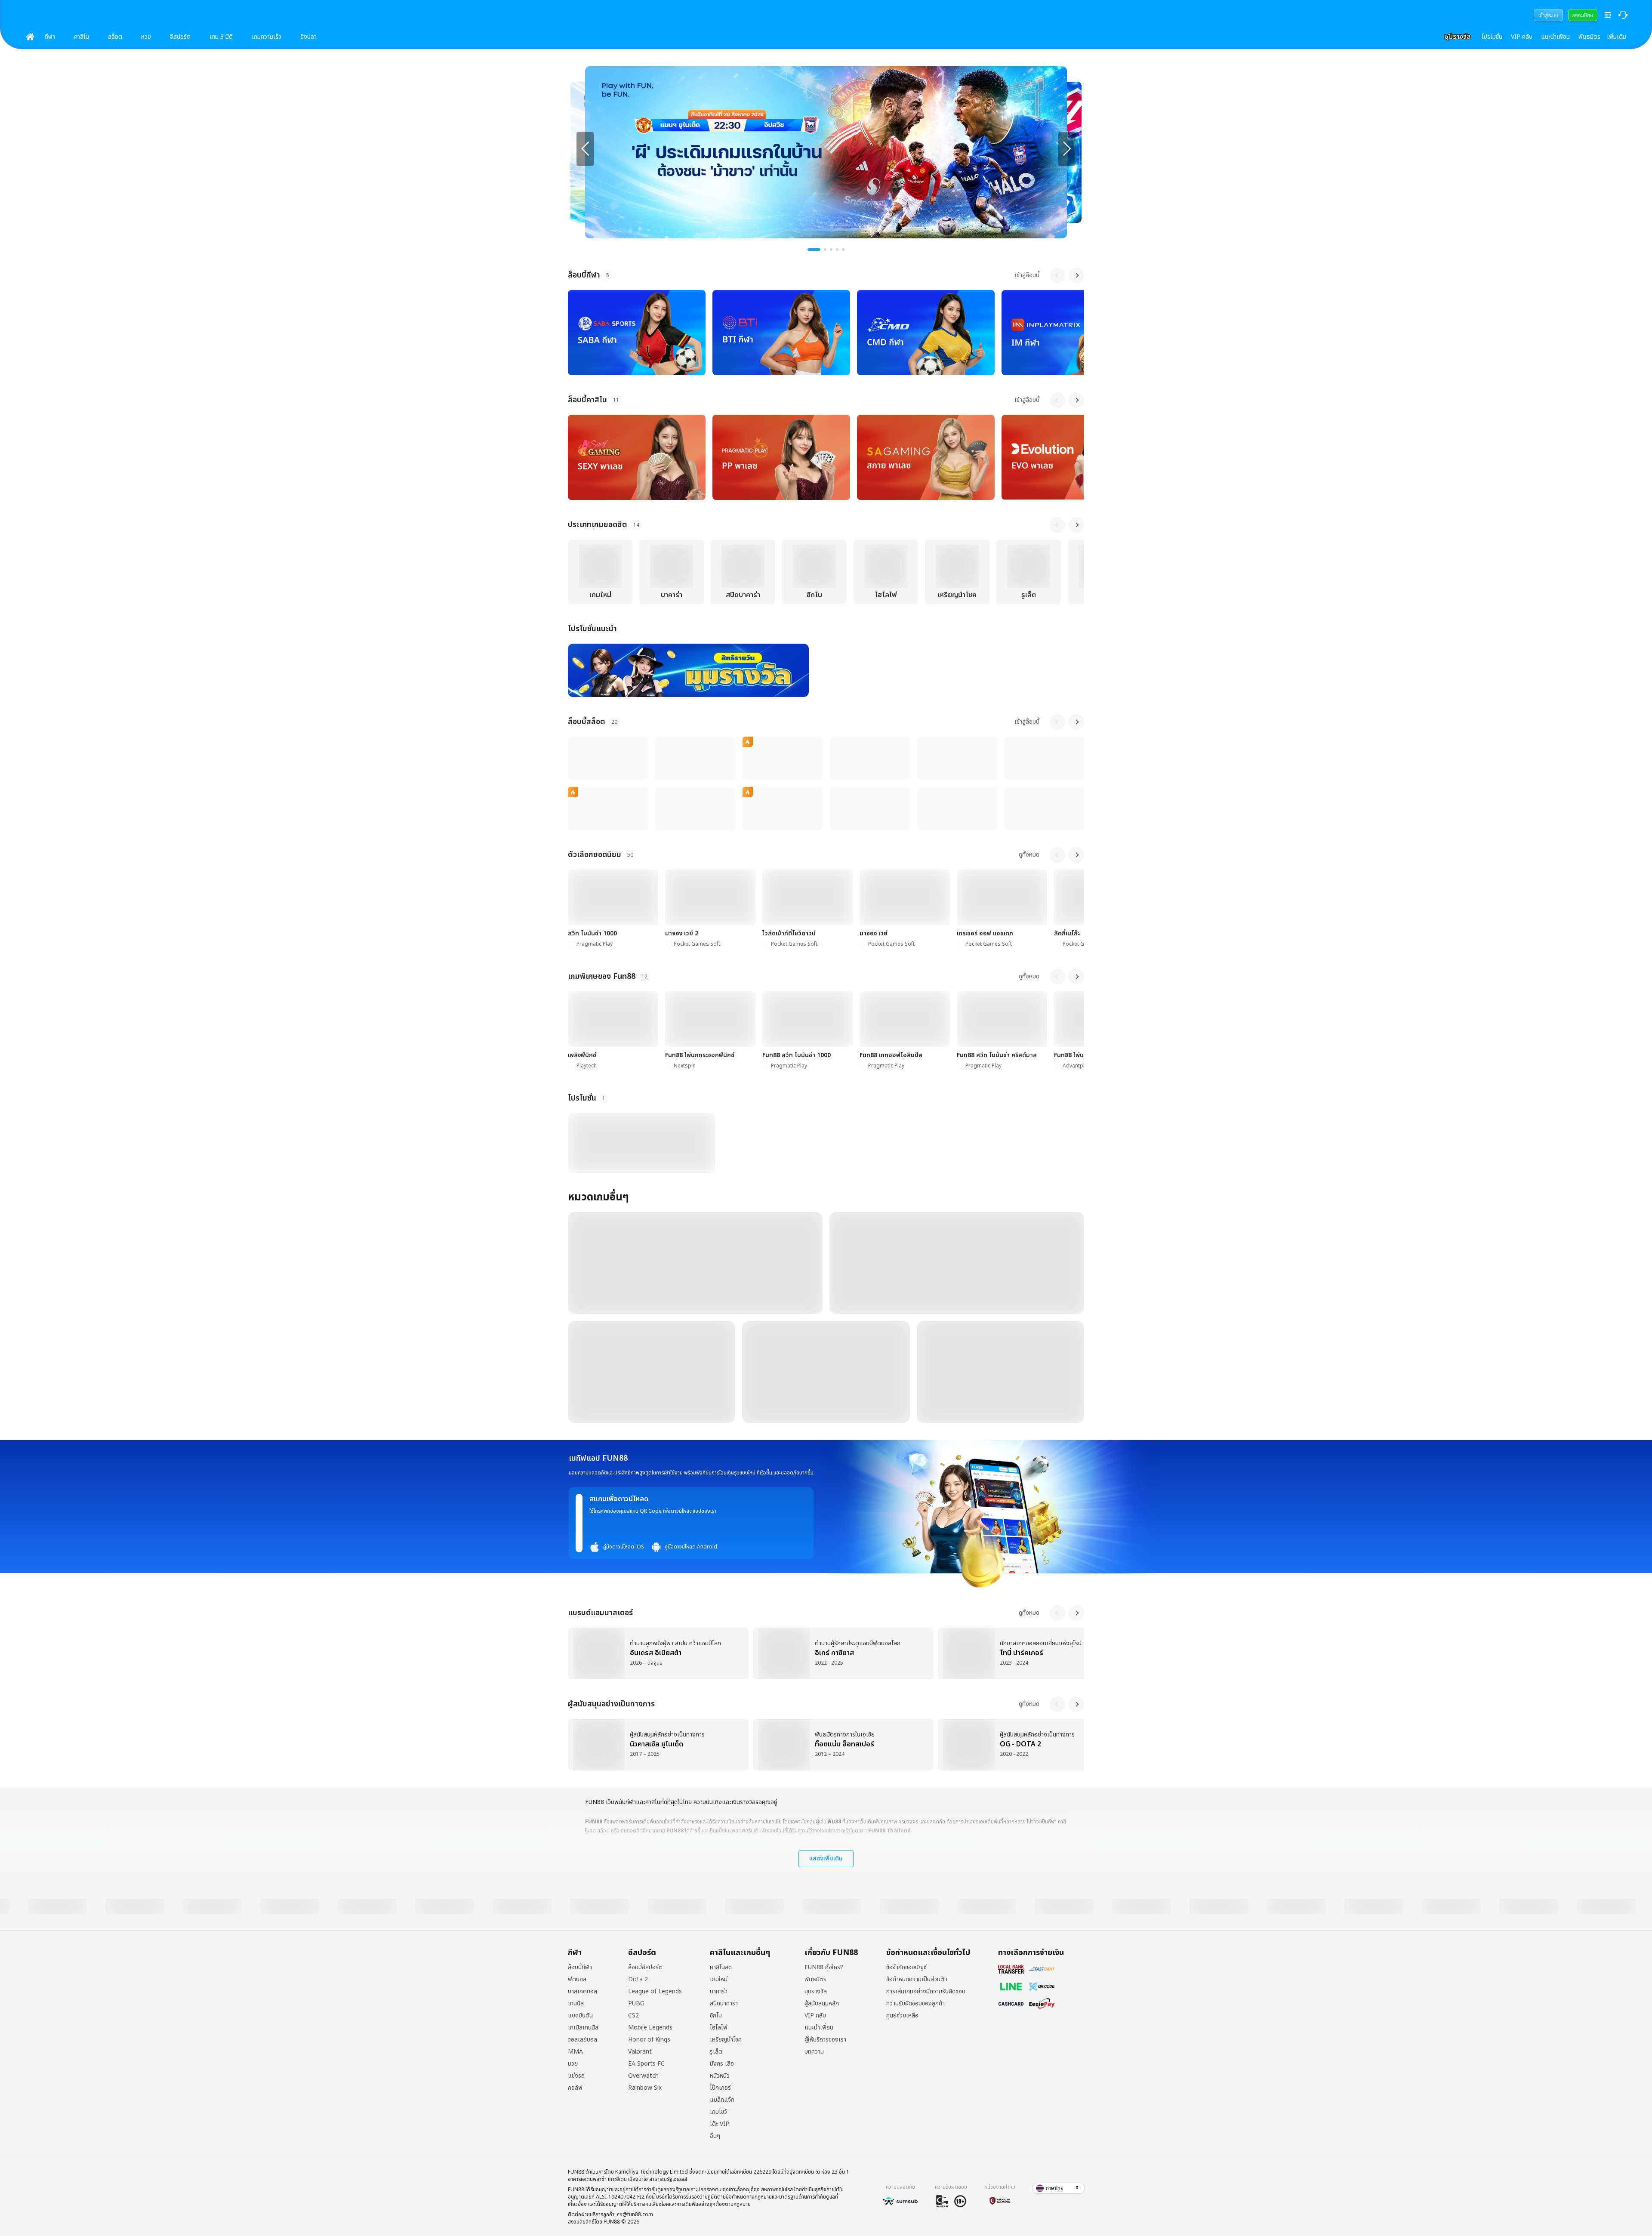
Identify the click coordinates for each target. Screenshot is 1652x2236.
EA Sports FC (646, 2064)
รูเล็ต (716, 2052)
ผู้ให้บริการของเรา (825, 2040)
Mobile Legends (650, 2028)
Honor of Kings (649, 2040)
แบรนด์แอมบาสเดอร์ (600, 1613)
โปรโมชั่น (1492, 37)
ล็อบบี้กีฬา (584, 275)
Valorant (640, 2052)
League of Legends (655, 1992)
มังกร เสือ (722, 2064)
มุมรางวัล (816, 1992)
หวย (146, 37)
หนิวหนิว (720, 2076)
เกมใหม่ (719, 1980)
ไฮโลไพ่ (719, 2028)
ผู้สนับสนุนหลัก (822, 2004)
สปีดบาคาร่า (724, 2004)
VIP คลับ (1522, 37)
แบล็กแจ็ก (722, 2100)
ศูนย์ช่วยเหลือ (902, 2016)
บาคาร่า (719, 1992)
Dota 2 (638, 1980)
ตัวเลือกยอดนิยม (595, 855)
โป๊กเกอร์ (720, 2088)
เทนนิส (576, 2004)
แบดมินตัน (580, 2016)
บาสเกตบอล (583, 1992)
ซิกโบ (716, 2016)
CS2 (633, 2016)
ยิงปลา (308, 37)
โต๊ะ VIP (720, 2124)
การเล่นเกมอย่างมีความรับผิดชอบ (926, 1992)
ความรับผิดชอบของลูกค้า (915, 2004)
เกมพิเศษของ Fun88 (602, 976)
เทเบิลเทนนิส (583, 2028)
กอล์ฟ (575, 2088)
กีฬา (50, 37)
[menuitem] (1548, 15)
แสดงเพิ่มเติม (826, 1858)
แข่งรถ (576, 2076)
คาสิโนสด (721, 1968)
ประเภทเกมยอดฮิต (598, 525)
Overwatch (643, 2076)
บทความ (814, 2052)
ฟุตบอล (577, 1980)
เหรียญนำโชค (726, 2040)
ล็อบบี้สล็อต (587, 722)
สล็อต (115, 37)
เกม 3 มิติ (221, 37)
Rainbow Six (645, 2088)
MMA (575, 2052)
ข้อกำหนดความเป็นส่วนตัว (917, 1980)
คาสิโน (82, 37)
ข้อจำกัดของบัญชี (906, 1968)
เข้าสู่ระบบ (1548, 15)
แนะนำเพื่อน (1555, 37)
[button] (1058, 2188)
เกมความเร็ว (267, 37)
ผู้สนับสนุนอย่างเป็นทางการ (611, 1704)
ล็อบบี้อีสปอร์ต (645, 1968)
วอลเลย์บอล (583, 2040)
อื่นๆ (715, 2136)
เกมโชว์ (718, 2112)
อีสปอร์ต (180, 37)
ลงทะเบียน (1583, 15)
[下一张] (1067, 149)
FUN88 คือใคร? (824, 1968)
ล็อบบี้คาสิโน (587, 400)
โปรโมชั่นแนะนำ (592, 629)
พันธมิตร (1589, 37)
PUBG (636, 2004)
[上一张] (585, 149)
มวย (573, 2064)
